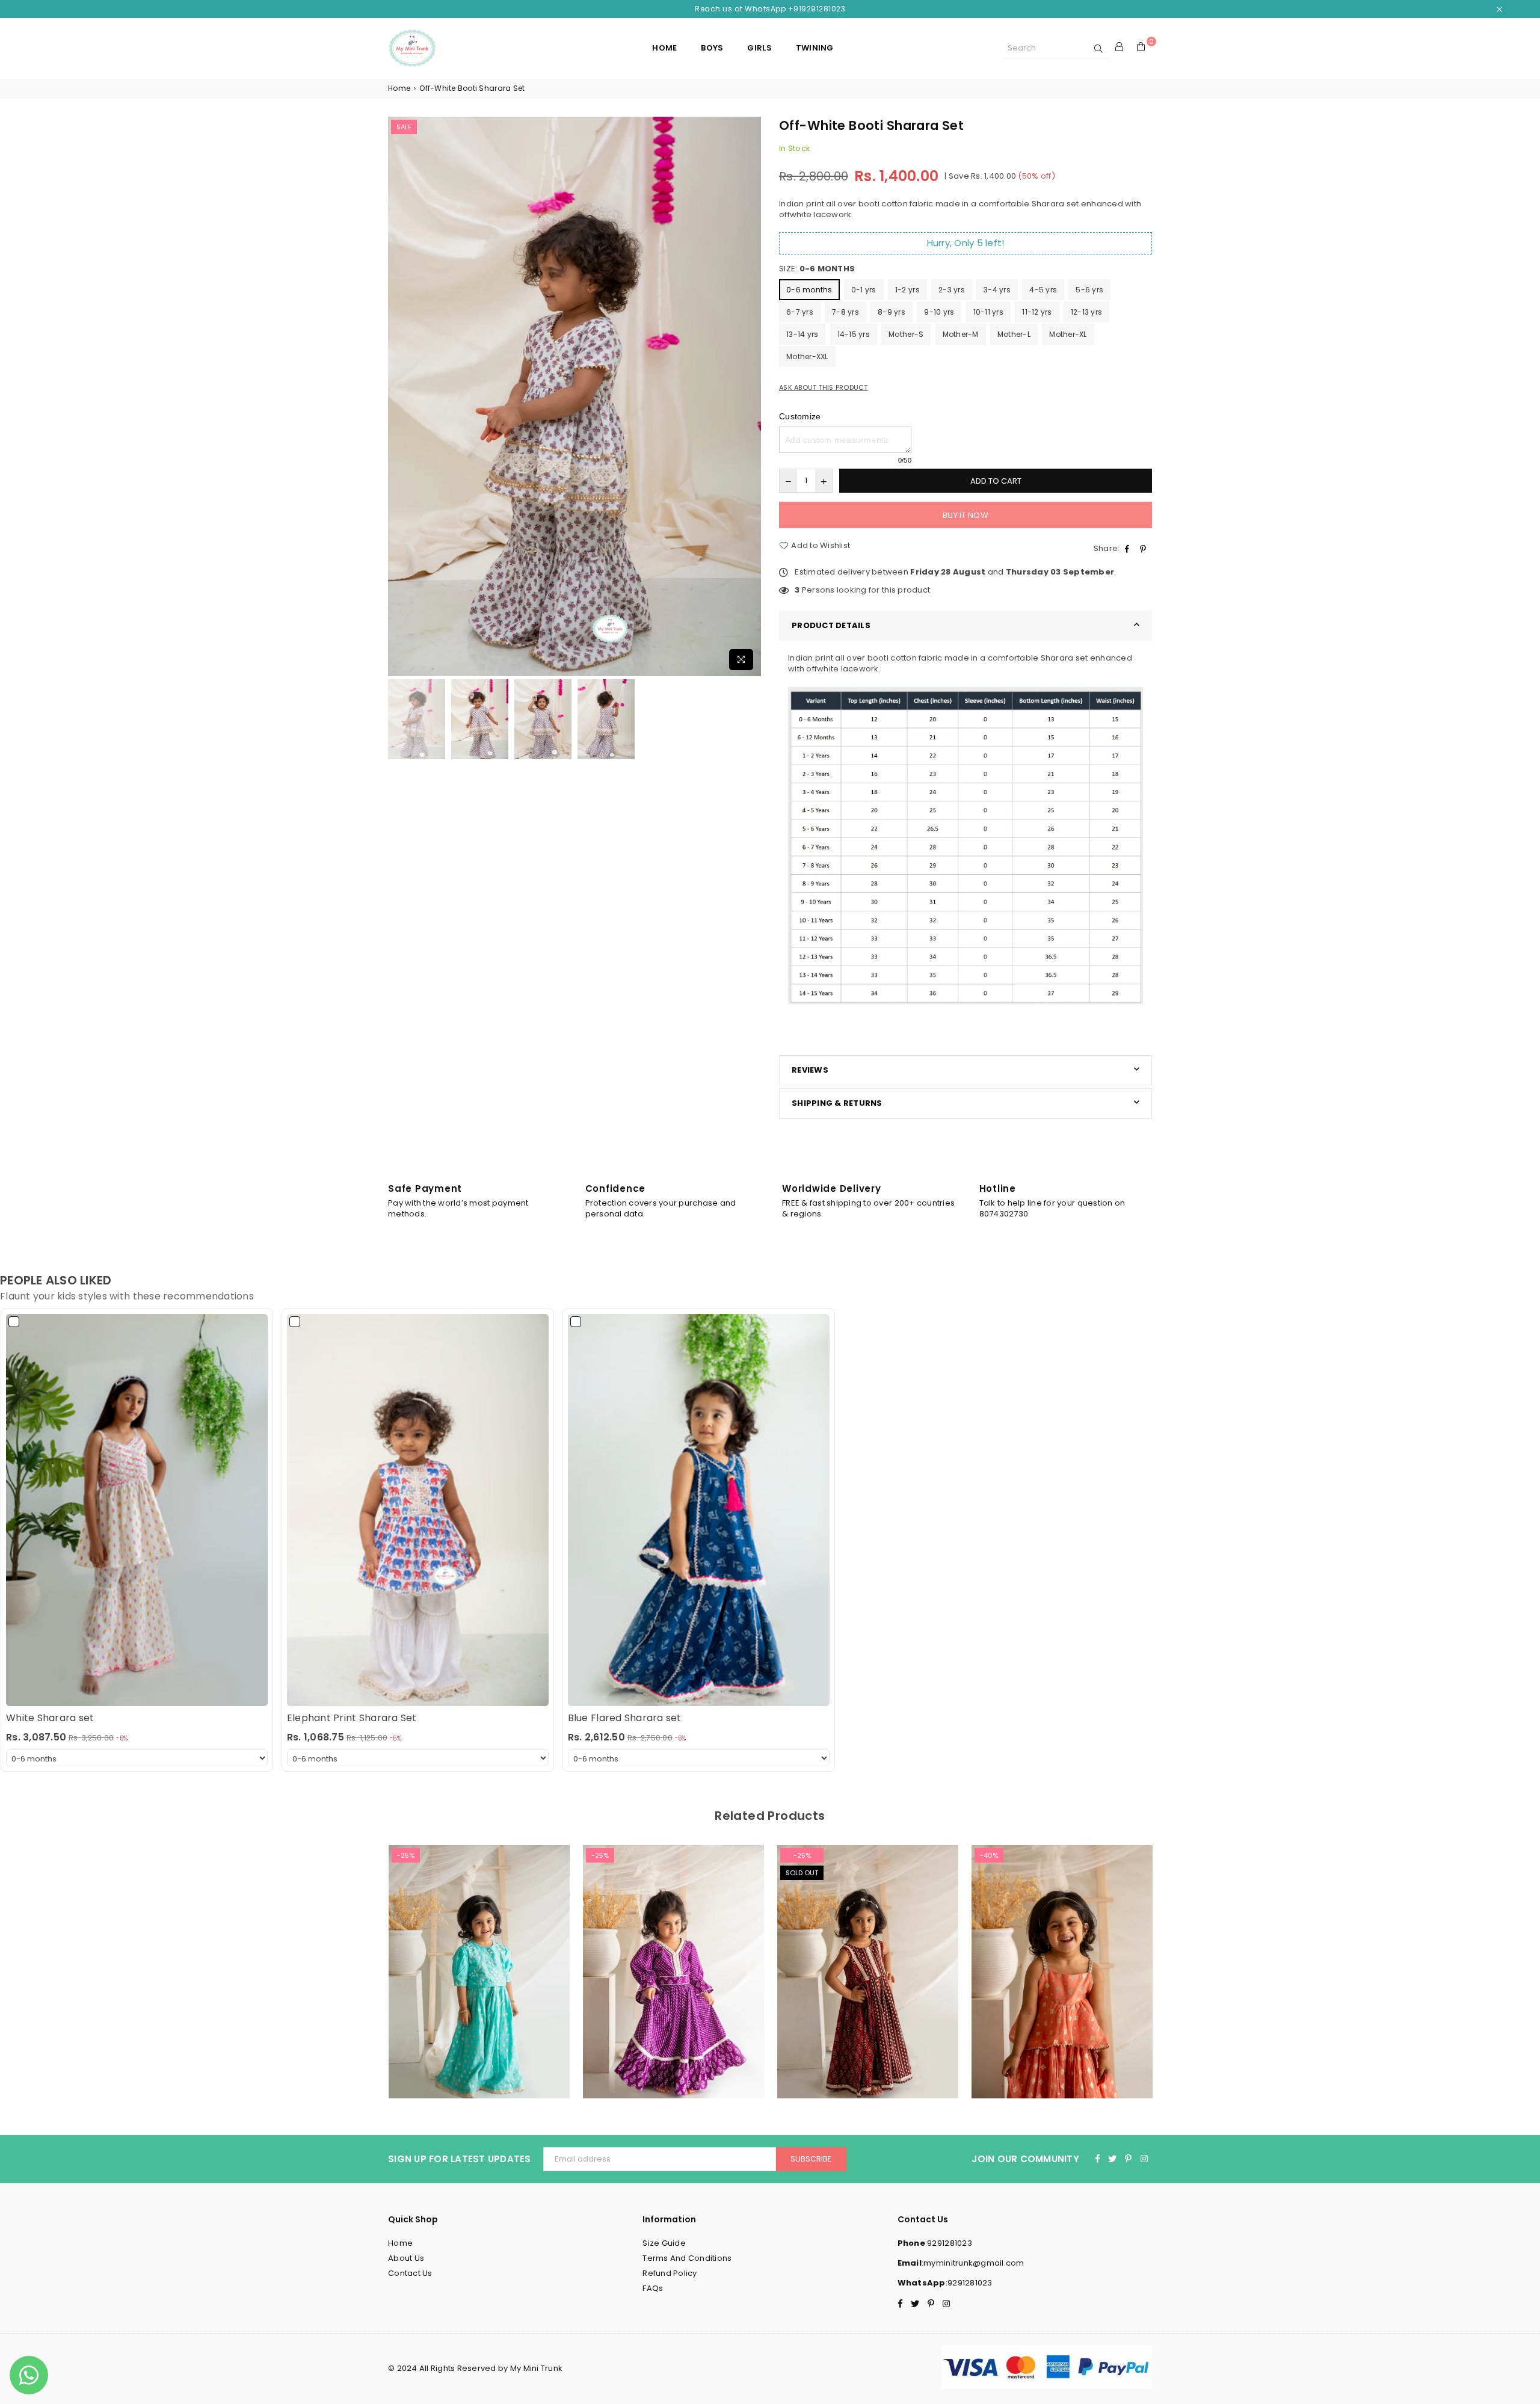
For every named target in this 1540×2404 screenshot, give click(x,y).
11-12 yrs (1037, 312)
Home (399, 88)
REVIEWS (810, 1070)
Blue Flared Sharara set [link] (625, 1718)
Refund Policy (670, 2273)
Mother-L (1014, 334)
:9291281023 (949, 2243)
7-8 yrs (845, 312)
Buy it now (966, 515)
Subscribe (811, 2159)
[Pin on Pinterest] (1144, 549)
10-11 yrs (988, 312)
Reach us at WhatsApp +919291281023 (770, 9)
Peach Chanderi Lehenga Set (1062, 1956)
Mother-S (906, 334)
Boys (712, 48)
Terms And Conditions (687, 2258)
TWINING (815, 48)
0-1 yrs (864, 290)
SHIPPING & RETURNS (837, 1103)
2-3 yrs (952, 290)
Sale (404, 127)
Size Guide (664, 2243)
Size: (817, 269)
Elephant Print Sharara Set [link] (352, 1718)
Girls (759, 48)
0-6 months (809, 290)
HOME (664, 48)
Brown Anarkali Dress (868, 1956)
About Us (406, 2258)
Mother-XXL (807, 356)
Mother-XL (1068, 334)
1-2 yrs (907, 290)
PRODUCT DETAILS (831, 625)
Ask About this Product (824, 388)
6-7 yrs (800, 312)
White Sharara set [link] (50, 1718)
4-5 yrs (1043, 290)
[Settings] (1120, 48)
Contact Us (410, 2273)
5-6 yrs (1089, 290)
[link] (137, 1510)
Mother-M (961, 334)
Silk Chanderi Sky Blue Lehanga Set (479, 1956)
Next (750, 396)
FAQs (653, 2288)
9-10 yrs (939, 312)
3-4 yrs (997, 290)
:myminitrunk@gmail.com (973, 2263)
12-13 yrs (1086, 312)
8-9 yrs (892, 312)
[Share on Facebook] (1129, 549)
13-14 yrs (802, 334)
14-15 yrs (854, 334)
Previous (399, 396)
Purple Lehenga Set (674, 1956)
